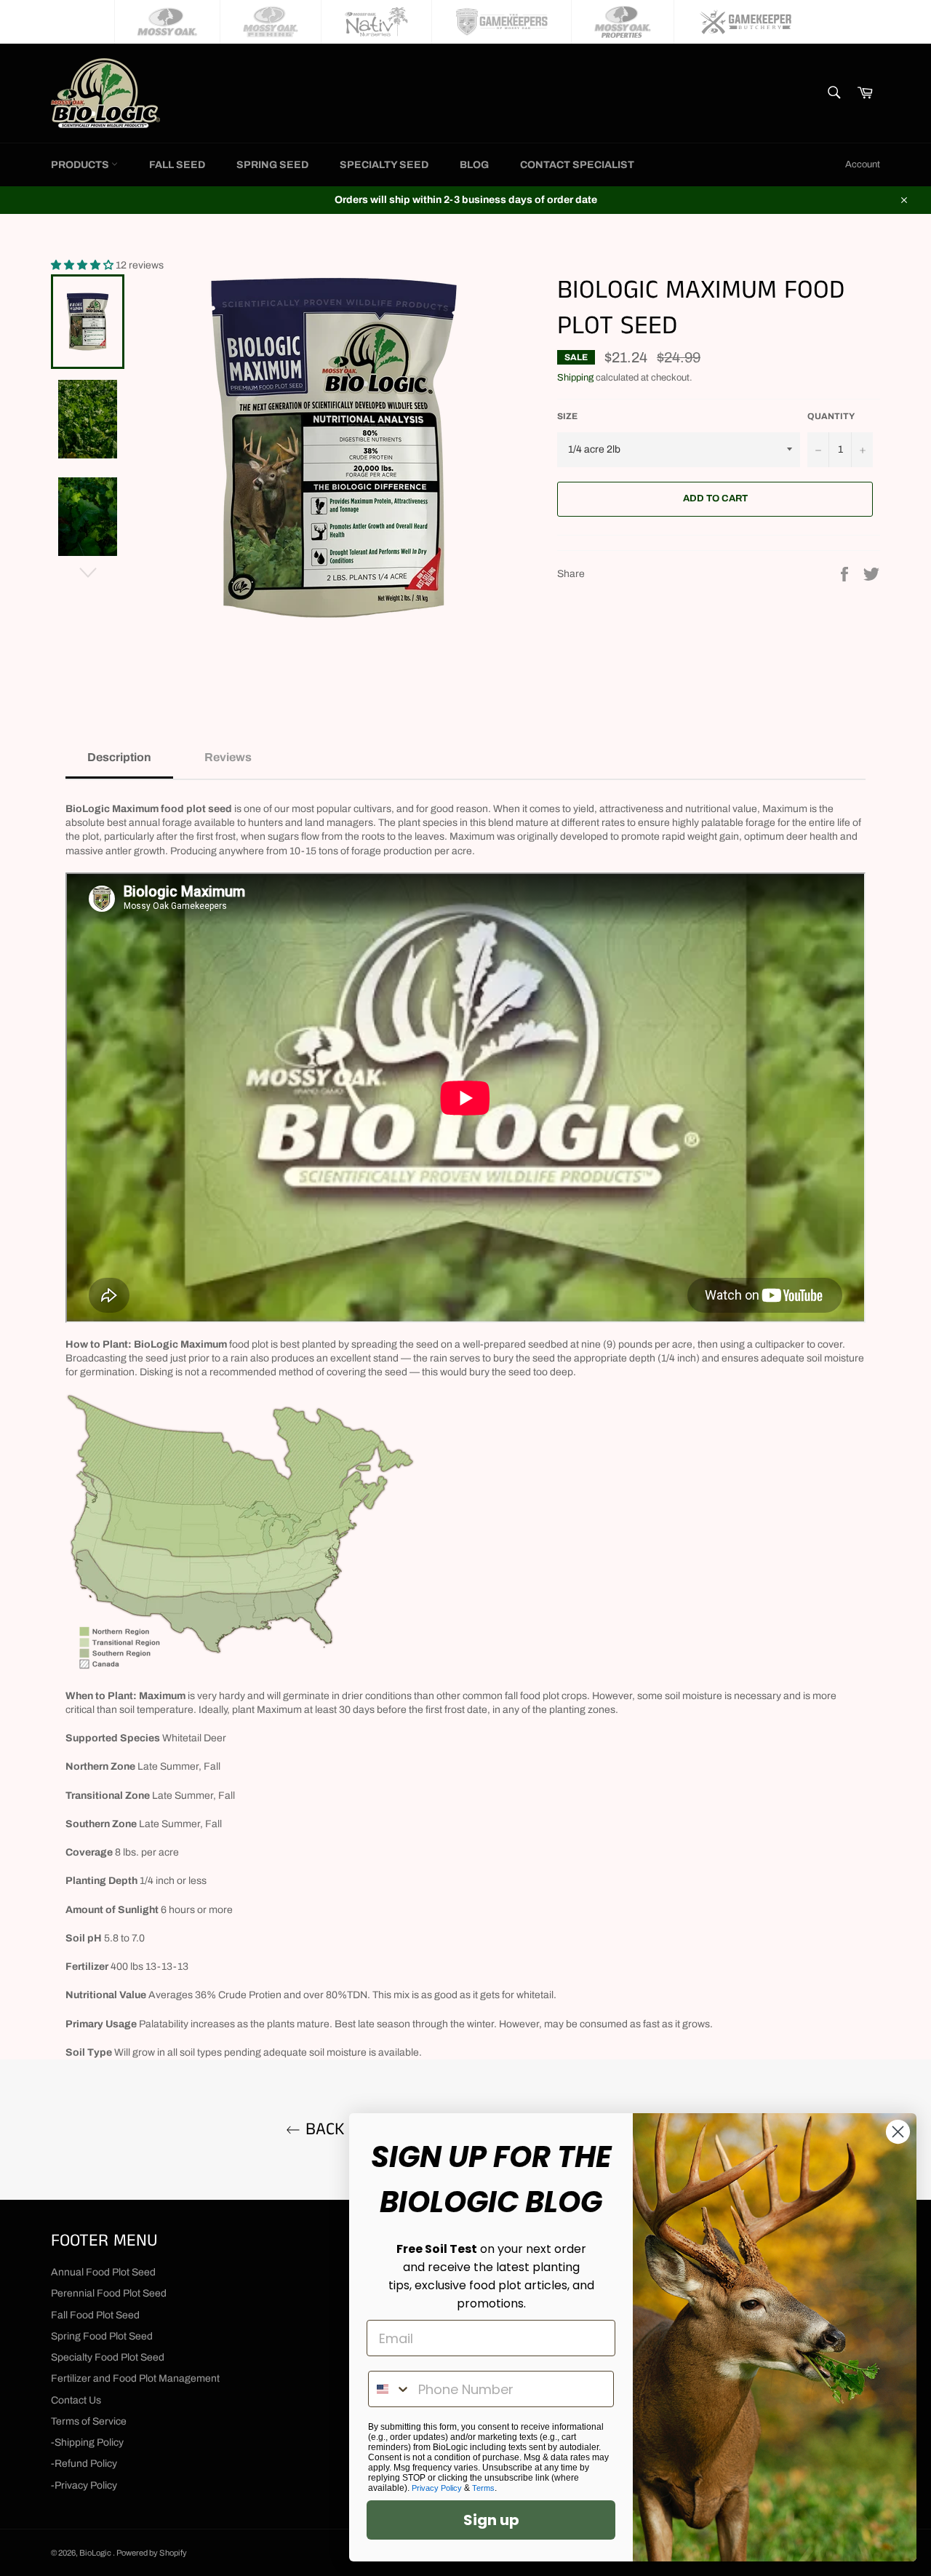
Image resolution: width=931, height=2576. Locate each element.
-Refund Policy (84, 2464)
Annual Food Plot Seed (103, 2272)
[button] (83, 265)
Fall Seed (177, 165)
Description (119, 757)
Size (567, 416)
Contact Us (76, 2400)
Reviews (228, 757)
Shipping (575, 378)
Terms (483, 2488)
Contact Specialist (577, 165)
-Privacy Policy (84, 2485)
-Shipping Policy (87, 2442)
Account (863, 164)
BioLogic (96, 2553)
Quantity (831, 416)
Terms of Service (89, 2421)
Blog (474, 165)
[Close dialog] (898, 2132)
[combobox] (390, 2389)
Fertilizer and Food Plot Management (135, 2378)
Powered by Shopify (152, 2553)
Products (81, 165)
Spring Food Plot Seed (102, 2336)
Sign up (491, 2520)
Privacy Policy (437, 2488)
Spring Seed (272, 165)
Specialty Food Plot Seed (108, 2357)
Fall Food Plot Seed (95, 2315)
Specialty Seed (384, 165)
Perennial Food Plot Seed (109, 2293)
